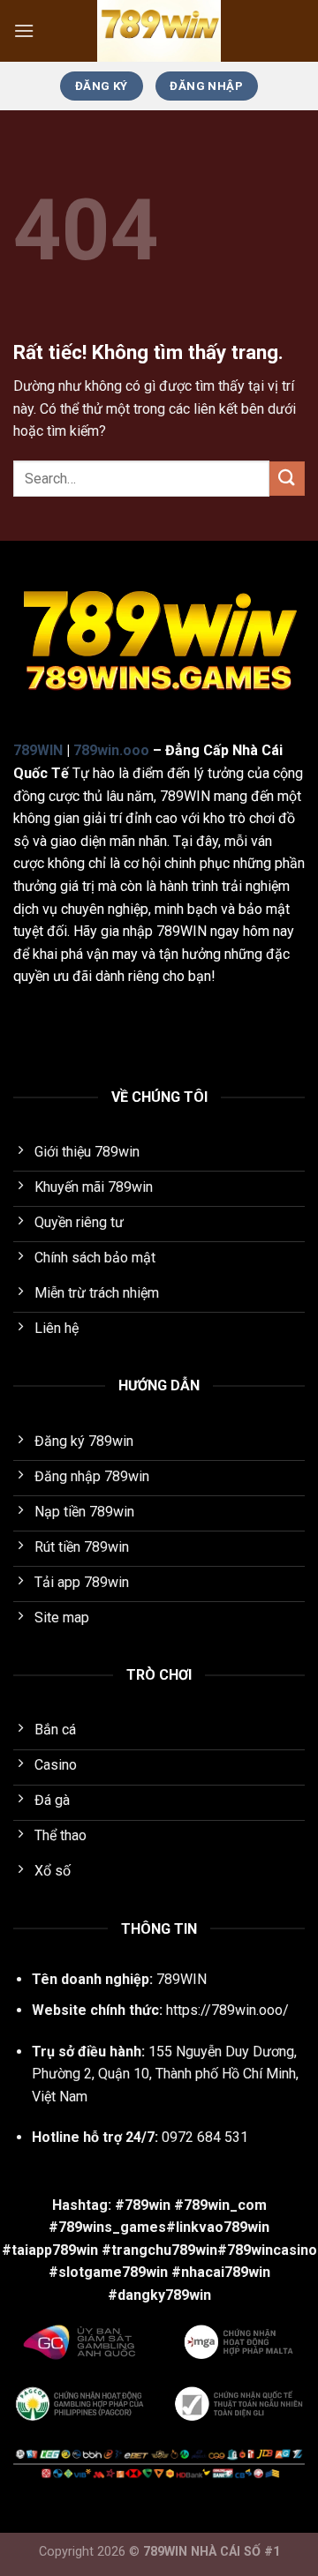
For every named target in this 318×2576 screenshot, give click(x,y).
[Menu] (24, 30)
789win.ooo (111, 750)
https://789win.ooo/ (227, 2010)
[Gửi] (287, 479)
